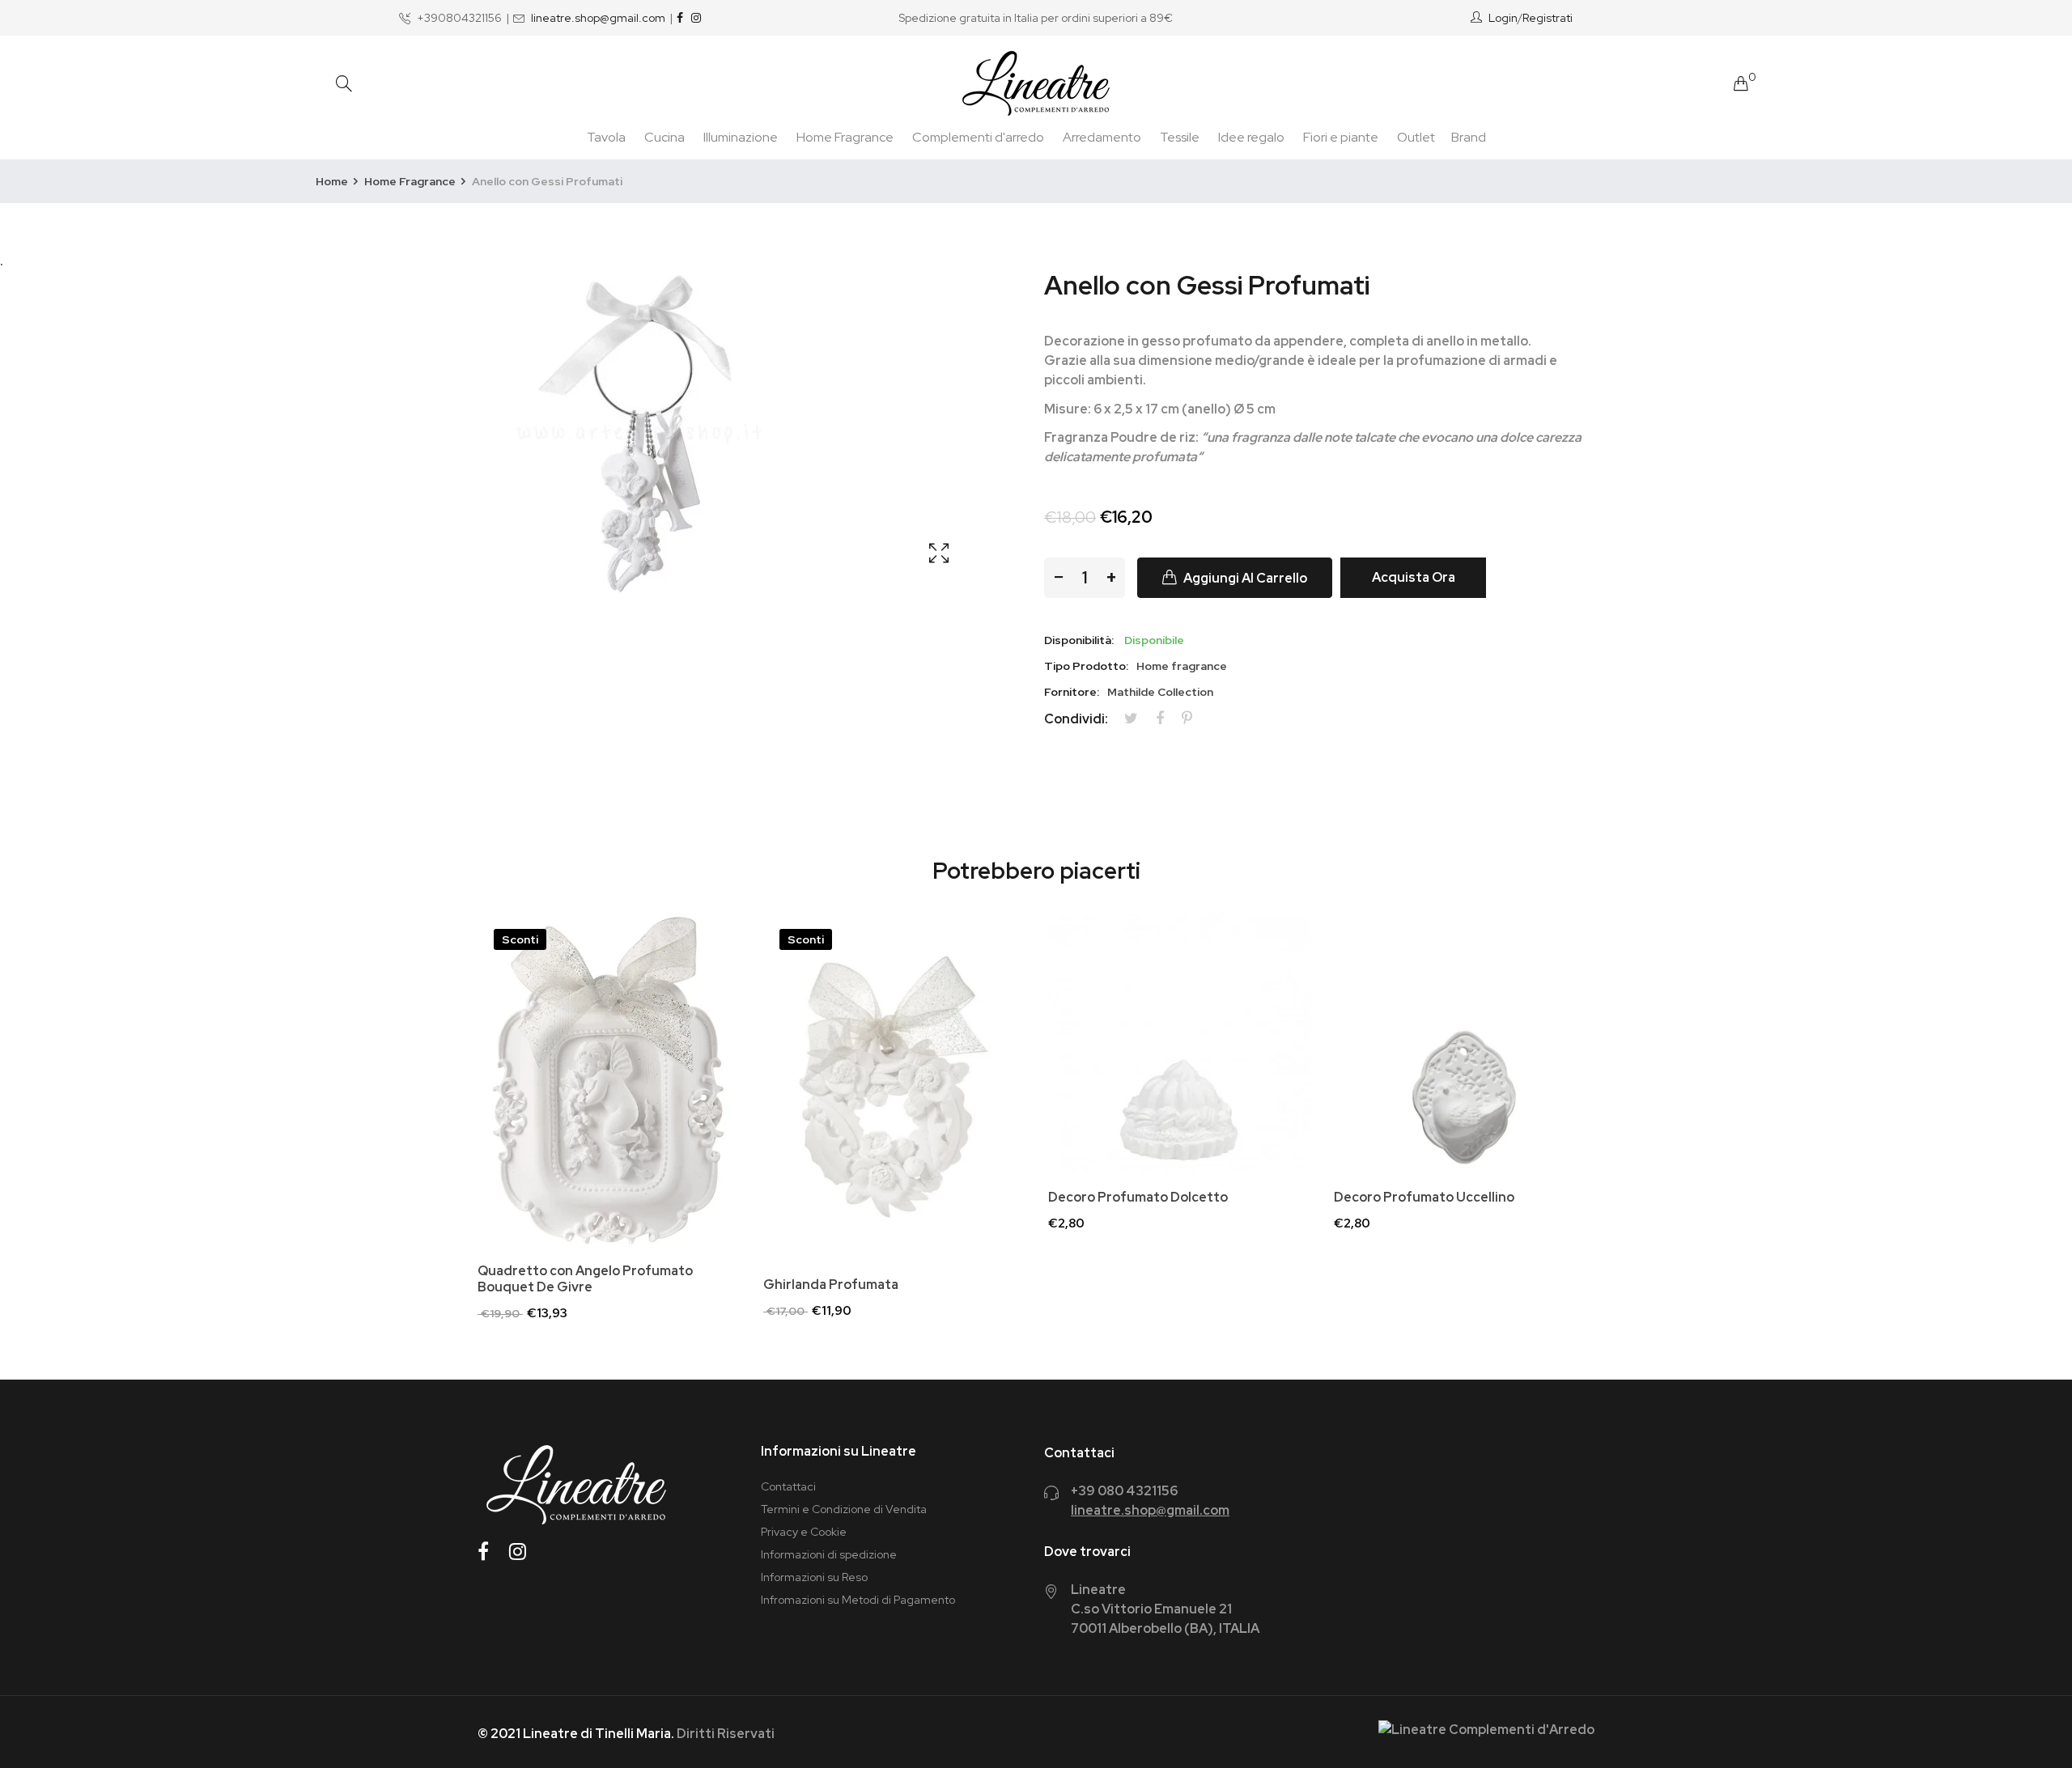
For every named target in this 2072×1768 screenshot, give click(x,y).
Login (1503, 18)
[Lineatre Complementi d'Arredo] (1036, 83)
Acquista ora (1414, 577)
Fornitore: (1072, 692)
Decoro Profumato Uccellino (1424, 1198)
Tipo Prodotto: (1086, 666)
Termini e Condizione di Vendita (844, 1509)
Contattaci (788, 1486)
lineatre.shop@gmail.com (598, 18)
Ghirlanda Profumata (831, 1285)
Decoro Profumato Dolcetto (1138, 1198)
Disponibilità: (1079, 640)
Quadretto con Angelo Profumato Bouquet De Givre (585, 1279)
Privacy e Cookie (804, 1532)
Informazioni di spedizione (829, 1554)
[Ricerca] (344, 84)
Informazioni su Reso (814, 1577)
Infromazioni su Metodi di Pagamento (858, 1600)
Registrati (1548, 18)
